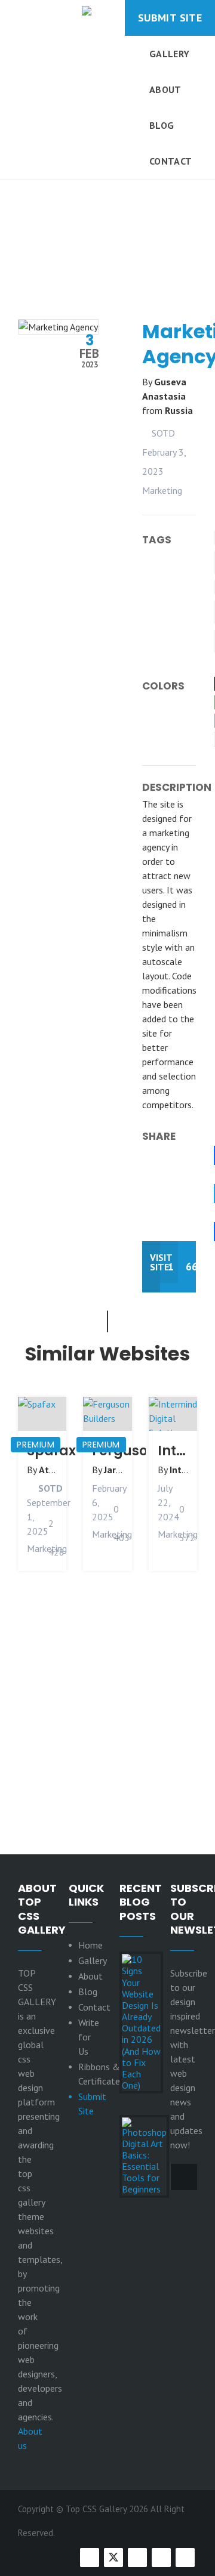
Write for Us (89, 2037)
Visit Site (155, 1262)
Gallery (169, 54)
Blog (162, 125)
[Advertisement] (107, 208)
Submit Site (170, 18)
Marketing (162, 490)
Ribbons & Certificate (99, 2074)
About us (30, 2438)
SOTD (162, 433)
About (165, 89)
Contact (171, 161)
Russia (179, 410)
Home (90, 1945)
